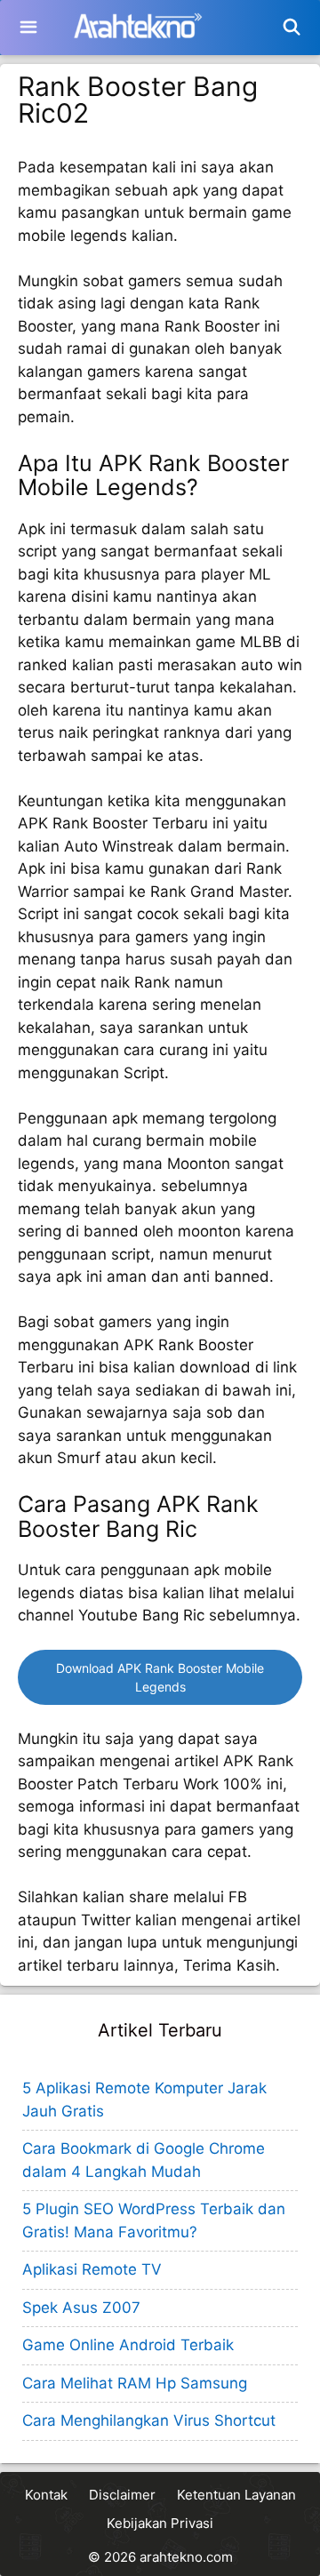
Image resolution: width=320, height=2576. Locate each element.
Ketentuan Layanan (236, 2495)
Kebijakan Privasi (160, 2523)
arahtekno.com (186, 2557)
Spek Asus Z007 (81, 2308)
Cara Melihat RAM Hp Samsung (135, 2383)
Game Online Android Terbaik (128, 2345)
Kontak (46, 2495)
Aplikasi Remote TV (92, 2269)
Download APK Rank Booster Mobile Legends (160, 1677)
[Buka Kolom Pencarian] (292, 28)
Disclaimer (122, 2495)
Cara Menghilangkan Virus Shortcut (149, 2420)
